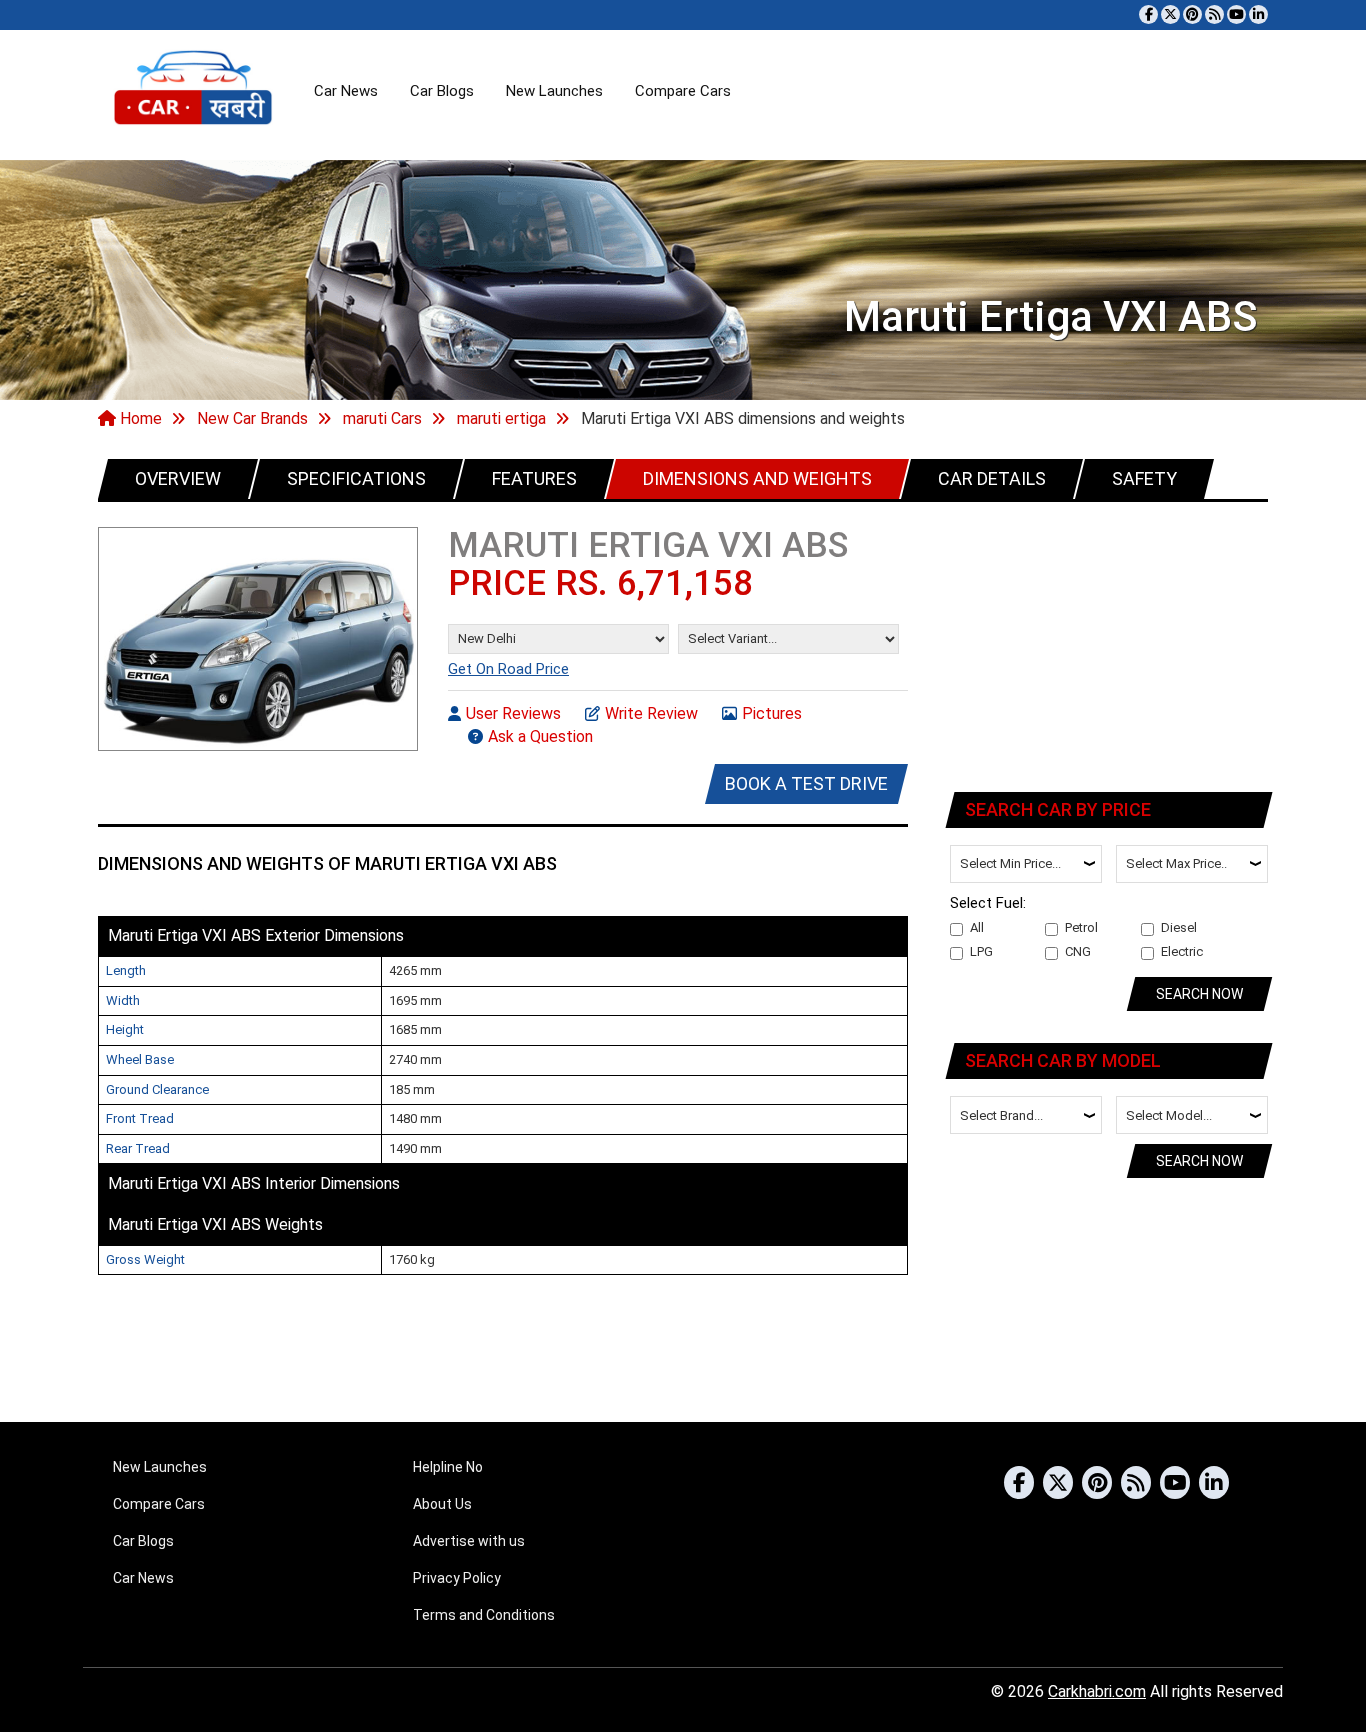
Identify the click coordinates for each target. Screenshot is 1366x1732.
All (977, 927)
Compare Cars (683, 91)
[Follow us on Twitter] (1170, 14)
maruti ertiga (501, 418)
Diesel (1179, 927)
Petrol (1081, 927)
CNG (1078, 951)
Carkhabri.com (1097, 1691)
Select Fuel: (988, 903)
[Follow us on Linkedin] (1258, 14)
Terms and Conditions (484, 1615)
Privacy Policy (457, 1578)
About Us (442, 1504)
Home (139, 418)
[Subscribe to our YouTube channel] (1236, 14)
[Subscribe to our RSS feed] (1214, 14)
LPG (981, 951)
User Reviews (513, 713)
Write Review (651, 713)
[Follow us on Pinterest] (1192, 14)
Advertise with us (469, 1541)
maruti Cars (382, 418)
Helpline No (448, 1467)
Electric (1182, 951)
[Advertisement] (1110, 643)
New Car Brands (252, 418)
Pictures (772, 713)
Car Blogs (442, 91)
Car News (346, 91)
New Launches (554, 91)
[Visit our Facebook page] (1148, 14)
